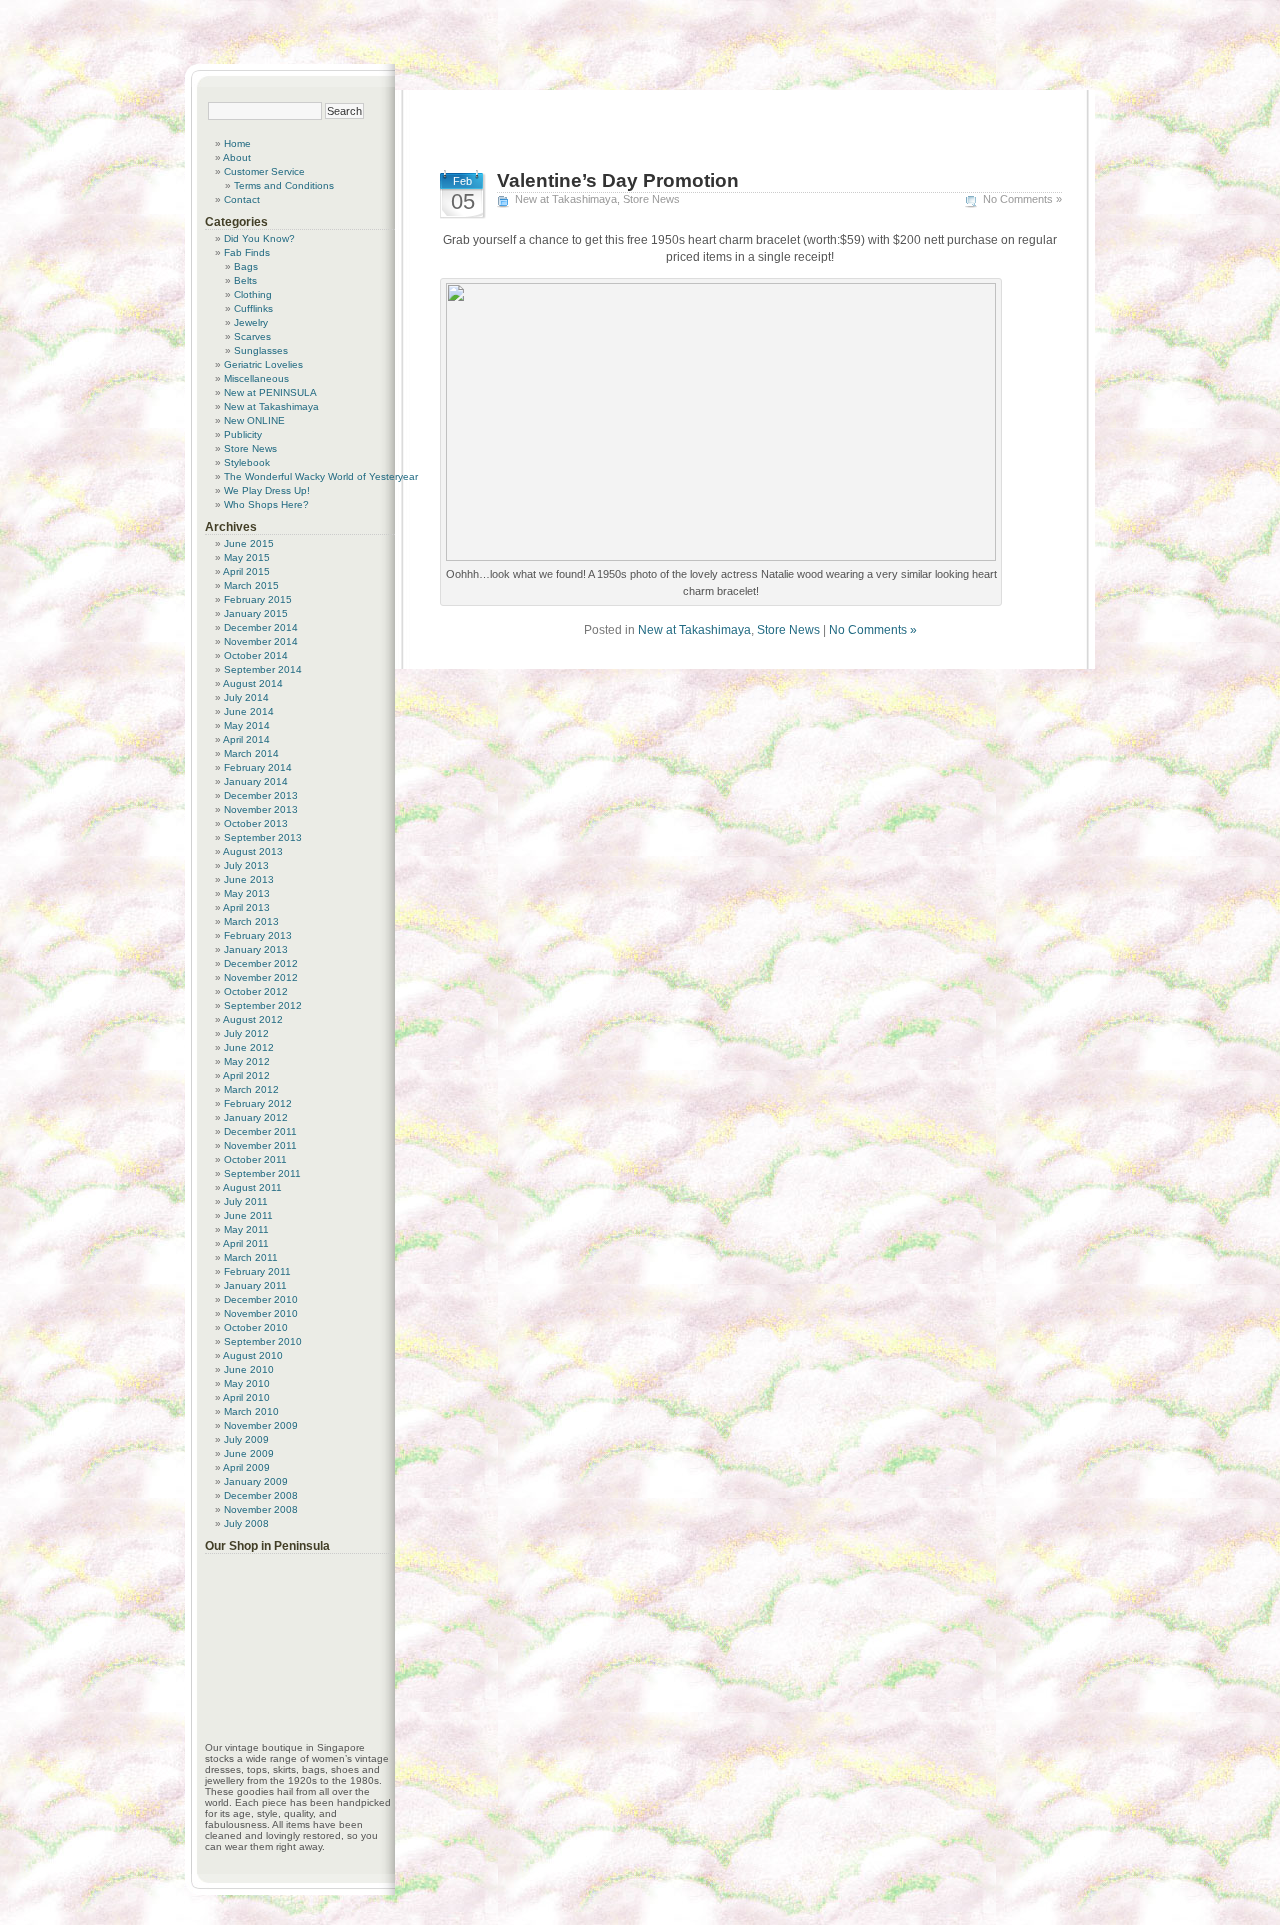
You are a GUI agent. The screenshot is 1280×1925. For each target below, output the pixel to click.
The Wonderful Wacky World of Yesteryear (321, 476)
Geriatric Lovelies (263, 364)
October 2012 (256, 991)
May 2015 (247, 557)
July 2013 (246, 865)
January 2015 (256, 613)
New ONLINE (254, 420)
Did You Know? (259, 238)
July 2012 (246, 1033)
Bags (246, 266)
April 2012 (246, 1075)
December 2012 (261, 963)
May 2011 (246, 1229)
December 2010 (261, 1299)
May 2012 (247, 1061)
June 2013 (249, 879)
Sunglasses (261, 350)
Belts (245, 280)
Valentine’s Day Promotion (618, 180)
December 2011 (260, 1131)
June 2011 (248, 1215)
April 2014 (246, 739)
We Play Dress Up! (267, 490)
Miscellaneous (256, 378)
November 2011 (260, 1145)
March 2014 (251, 753)
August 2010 (253, 1355)
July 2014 (246, 697)
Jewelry (251, 322)
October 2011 (255, 1159)
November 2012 (261, 977)
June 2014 (249, 711)
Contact (242, 199)
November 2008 (261, 1509)
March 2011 (251, 1257)
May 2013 (247, 893)
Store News (651, 199)
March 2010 (251, 1411)
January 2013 (256, 949)
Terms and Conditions (284, 185)
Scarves (252, 336)
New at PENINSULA (270, 392)
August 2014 (253, 683)
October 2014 (256, 655)
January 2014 (256, 781)
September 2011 (262, 1173)
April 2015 (246, 571)
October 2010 (256, 1327)
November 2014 (261, 641)
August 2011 (252, 1187)
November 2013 (261, 809)
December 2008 (261, 1495)
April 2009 (246, 1467)
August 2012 (253, 1019)
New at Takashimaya (566, 199)
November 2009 (261, 1425)
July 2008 (246, 1523)
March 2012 (251, 1089)
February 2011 (257, 1271)
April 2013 (246, 907)
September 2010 (263, 1341)
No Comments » (1022, 199)
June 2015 (249, 543)
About (237, 157)
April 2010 (246, 1397)
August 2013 (253, 851)
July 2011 (246, 1201)
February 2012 (258, 1103)
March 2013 (251, 921)
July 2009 (246, 1439)
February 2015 (258, 599)
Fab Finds (247, 252)
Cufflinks (253, 308)
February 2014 (258, 767)
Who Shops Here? (266, 504)
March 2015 (251, 585)
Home (237, 143)
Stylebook (247, 462)
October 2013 (256, 823)
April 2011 (246, 1243)
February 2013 (258, 935)
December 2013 (261, 795)
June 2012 (249, 1047)
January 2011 (255, 1285)
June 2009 (249, 1453)
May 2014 (247, 725)
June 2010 (249, 1369)
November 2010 (261, 1313)
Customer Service (264, 171)
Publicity (243, 434)
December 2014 (261, 627)
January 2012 (256, 1117)
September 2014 (263, 669)
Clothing (253, 294)
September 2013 (263, 837)
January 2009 (256, 1481)
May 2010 (247, 1383)
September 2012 (263, 1005)
